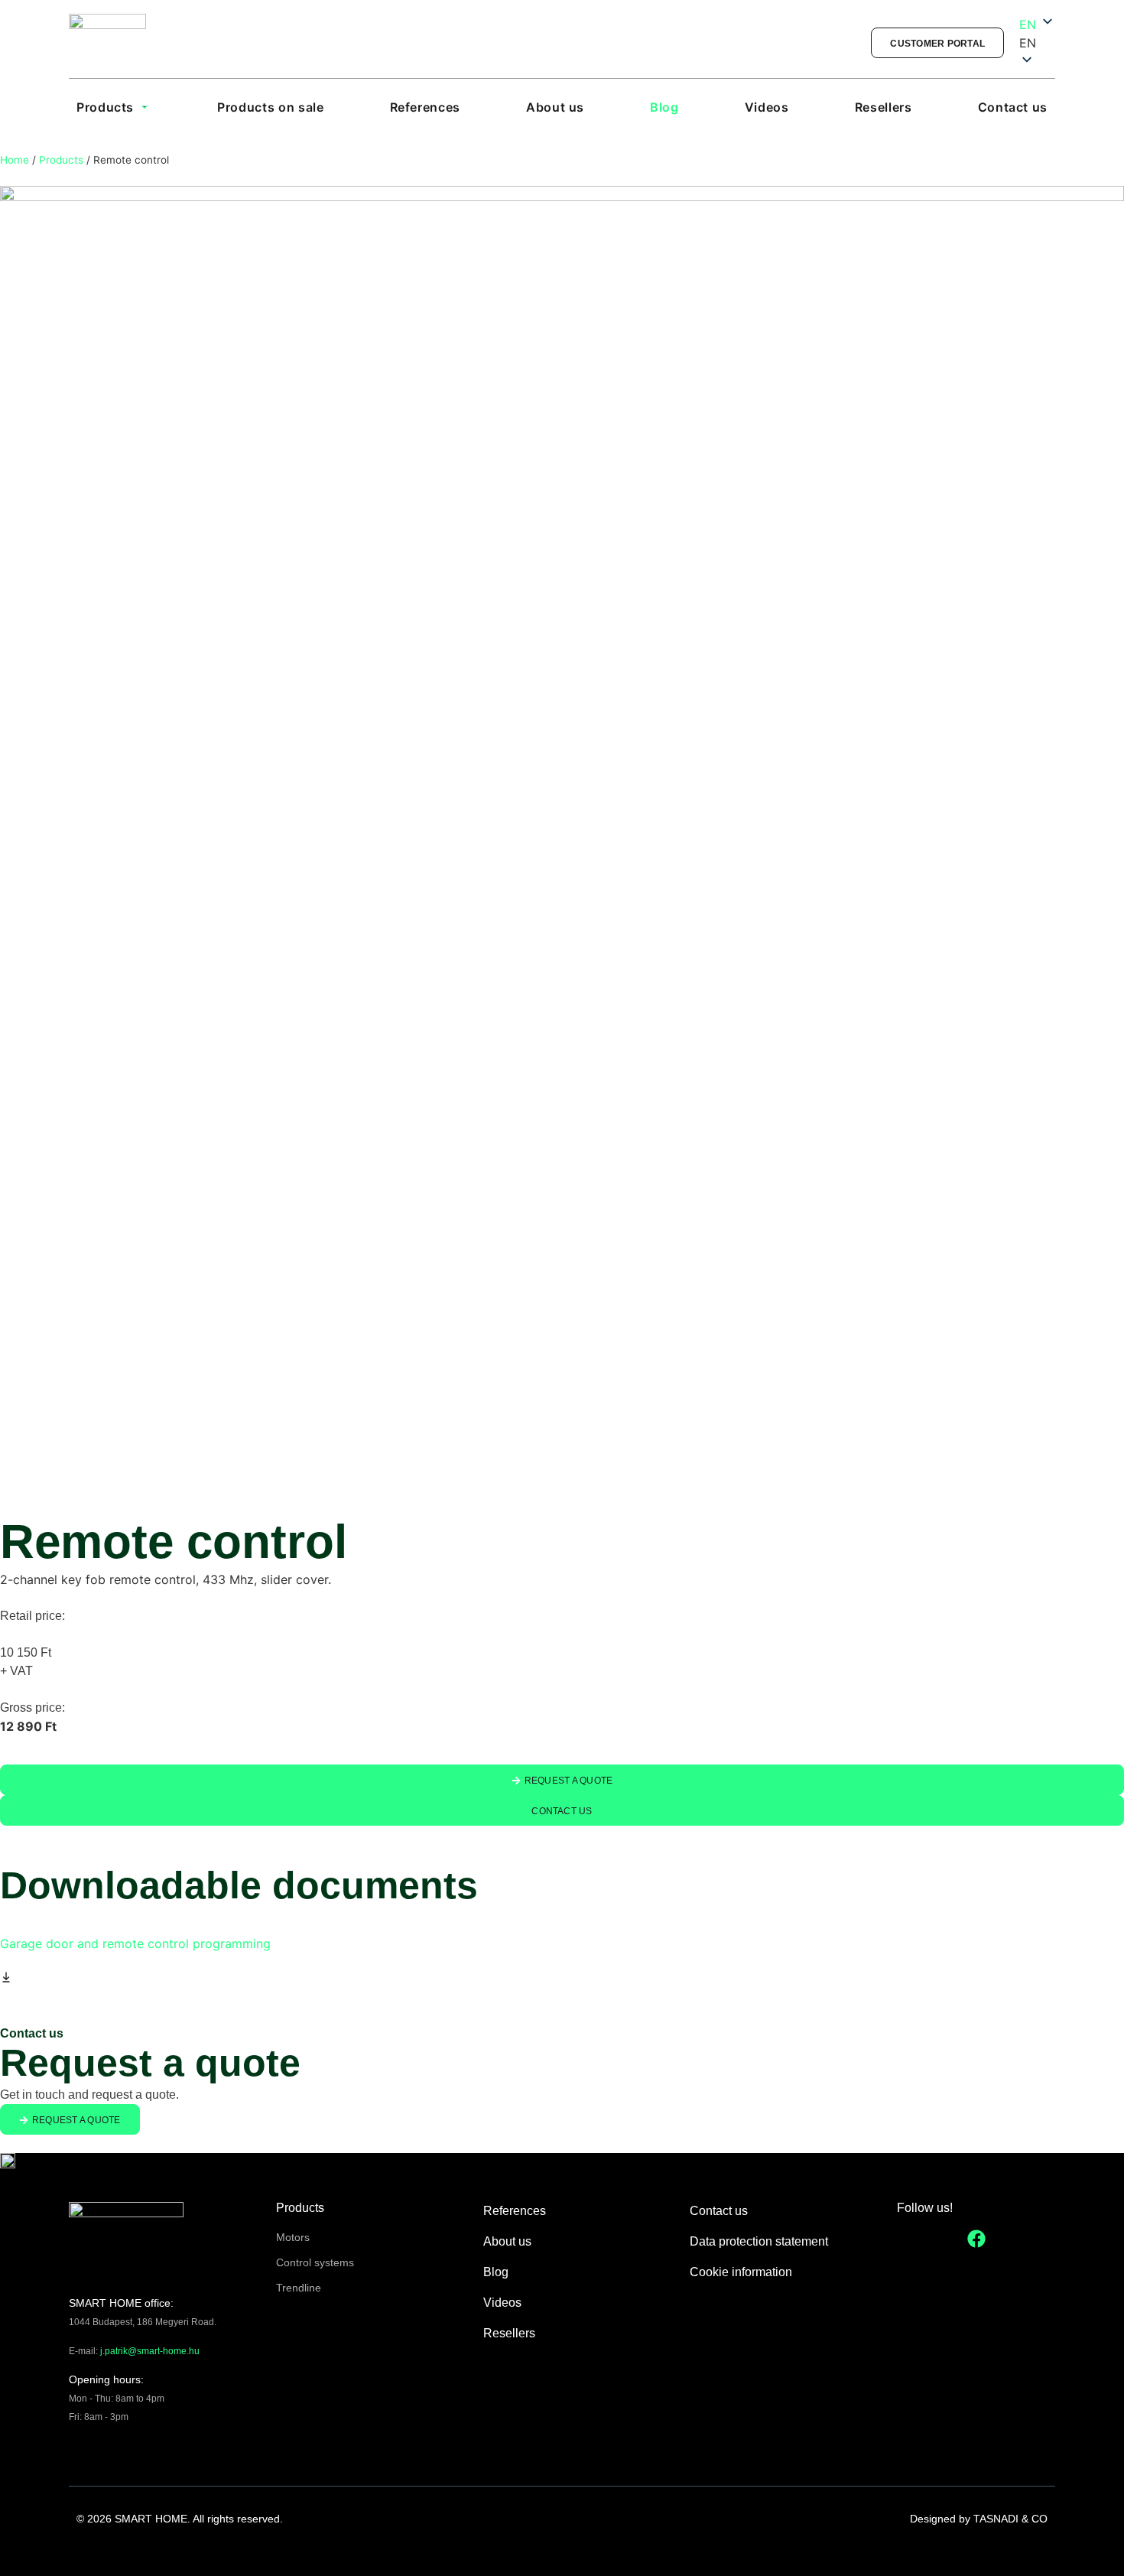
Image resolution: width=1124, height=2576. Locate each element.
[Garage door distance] (562, 840)
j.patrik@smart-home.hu (150, 2351)
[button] (1037, 43)
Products (61, 160)
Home (15, 160)
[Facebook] (976, 2239)
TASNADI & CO (1010, 2519)
